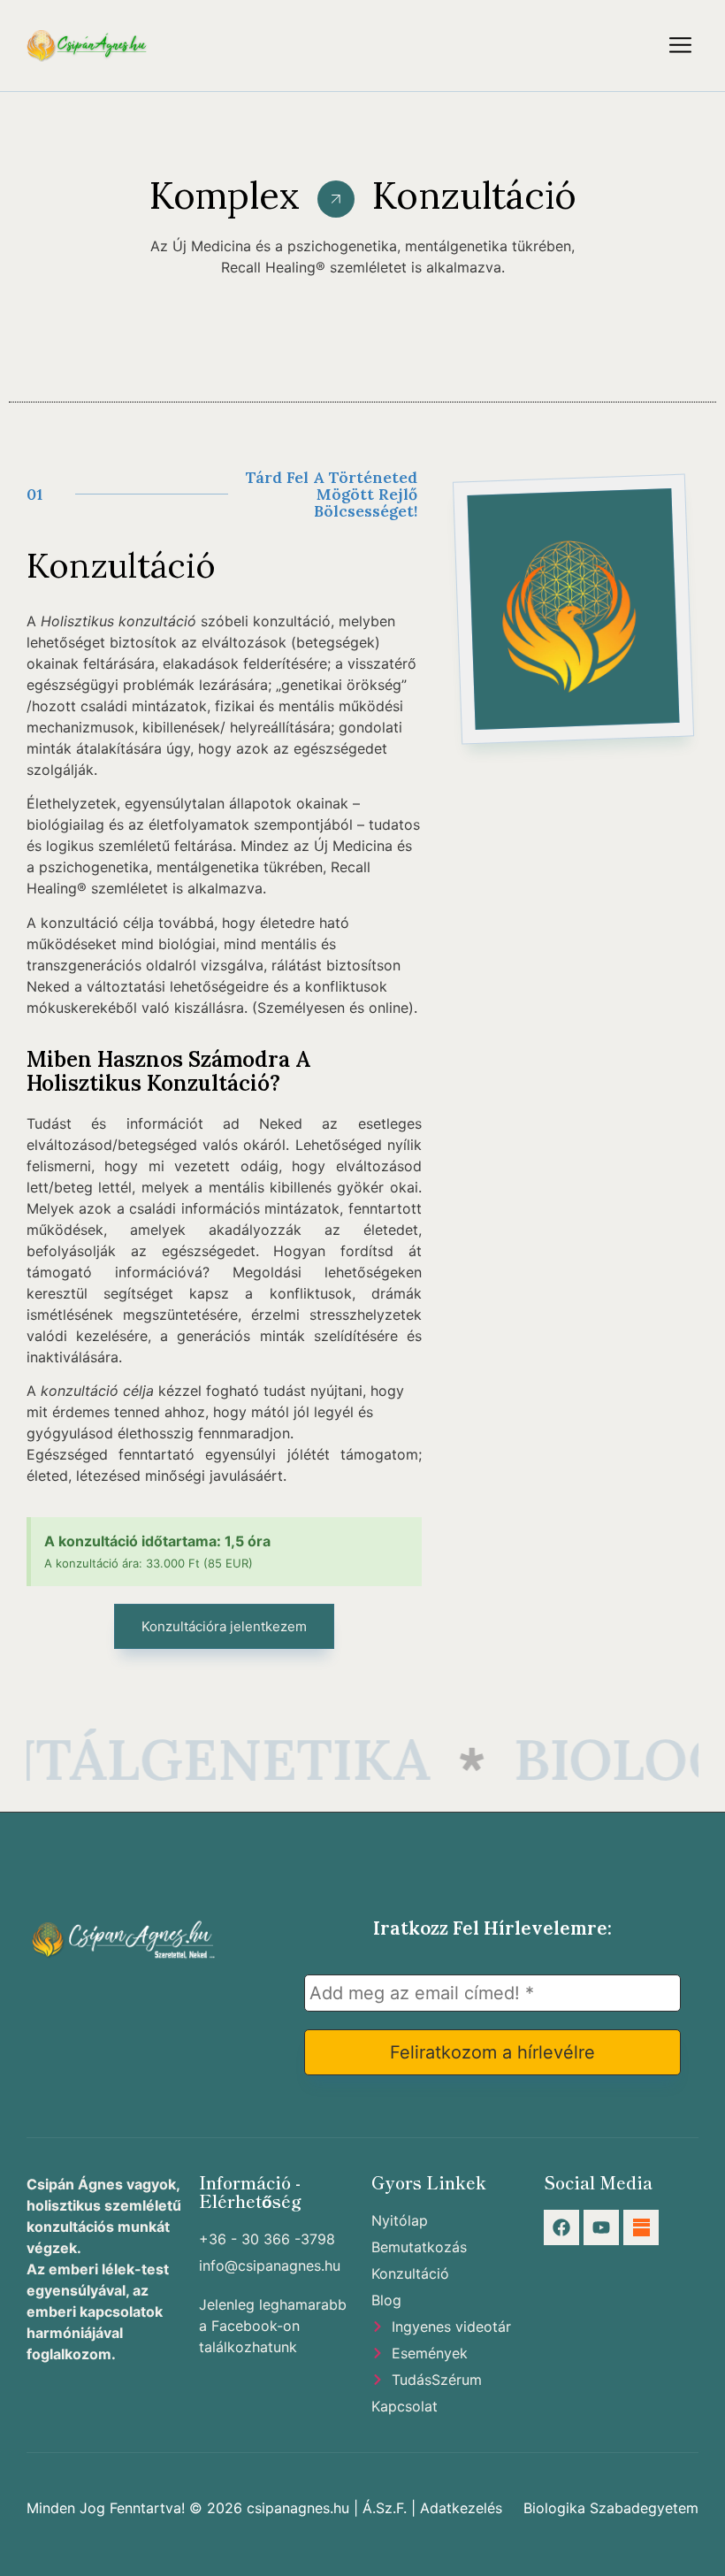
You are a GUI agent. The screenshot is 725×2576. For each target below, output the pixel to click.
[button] (681, 46)
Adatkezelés (461, 2508)
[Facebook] (561, 2227)
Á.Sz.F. (385, 2508)
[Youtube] (601, 2227)
